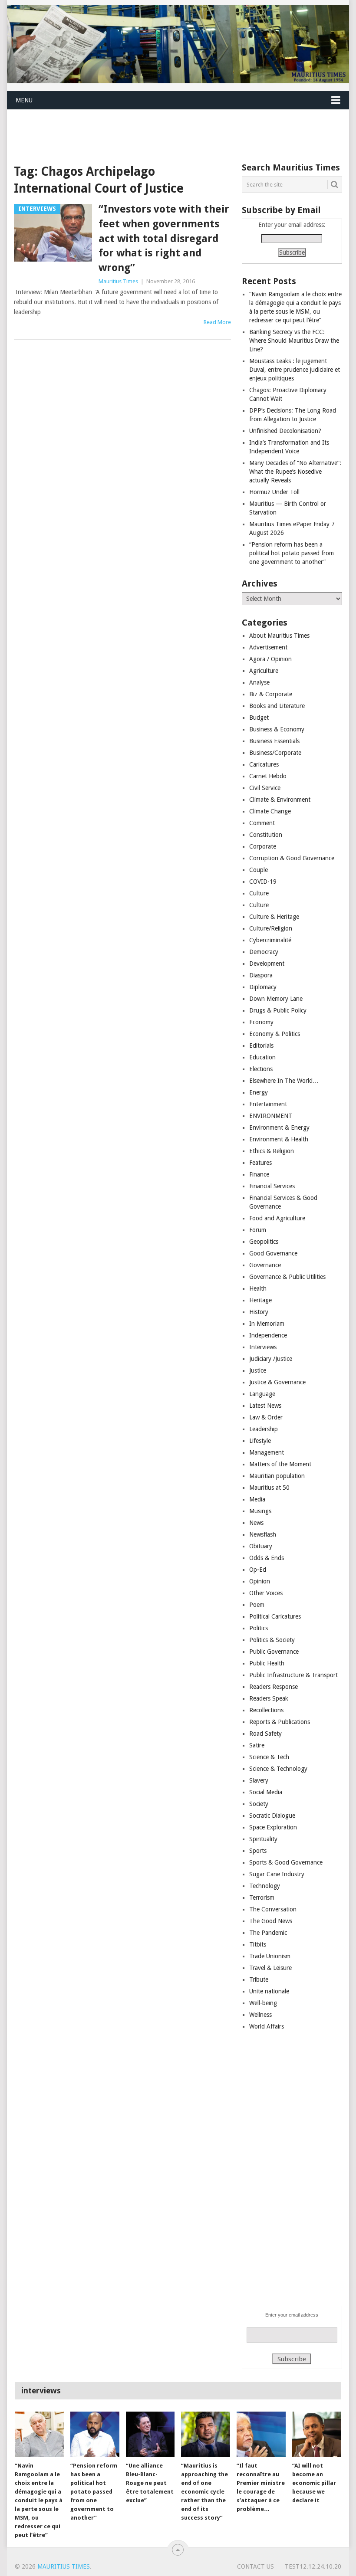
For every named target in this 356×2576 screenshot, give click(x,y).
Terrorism (262, 1898)
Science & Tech (269, 1757)
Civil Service (265, 788)
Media (257, 1499)
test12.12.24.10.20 (313, 2566)
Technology (265, 1886)
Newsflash (263, 1534)
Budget (259, 718)
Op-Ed (258, 1570)
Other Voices (266, 1593)
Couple (259, 870)
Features (260, 1163)
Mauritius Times (118, 281)
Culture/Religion (271, 928)
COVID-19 (263, 882)
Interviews (263, 1347)
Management (267, 1452)
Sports (258, 1851)
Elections (261, 1069)
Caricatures (264, 764)
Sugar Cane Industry (277, 1874)
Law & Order (266, 1417)
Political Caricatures (275, 1616)
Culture (259, 893)
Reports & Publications (280, 1722)
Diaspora (261, 975)
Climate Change (270, 811)
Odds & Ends (267, 1558)
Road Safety (265, 1734)
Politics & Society (272, 1640)
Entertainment (268, 1104)
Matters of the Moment (280, 1464)
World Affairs (267, 2026)
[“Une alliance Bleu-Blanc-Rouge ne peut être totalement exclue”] (150, 2434)
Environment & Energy (279, 1127)
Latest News (265, 1406)
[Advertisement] (165, 130)
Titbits (258, 1944)
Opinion (260, 1581)
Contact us (255, 2566)
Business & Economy (277, 729)
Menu (24, 100)
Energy (259, 1092)
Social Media (266, 1792)
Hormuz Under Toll (274, 492)
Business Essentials (274, 741)
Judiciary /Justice (271, 1359)
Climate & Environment (280, 800)
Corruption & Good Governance (292, 858)
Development (267, 964)
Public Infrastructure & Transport (293, 1675)
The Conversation (273, 1909)
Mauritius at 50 (269, 1488)
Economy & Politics (275, 1034)
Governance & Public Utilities (287, 1277)
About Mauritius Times (279, 636)
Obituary (261, 1546)
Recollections (266, 1710)
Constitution (266, 835)
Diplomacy (263, 987)
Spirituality (263, 1839)
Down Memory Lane (276, 999)
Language (262, 1394)
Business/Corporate (275, 753)
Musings (260, 1511)
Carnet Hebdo (268, 776)
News (256, 1523)
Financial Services (272, 1186)
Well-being (263, 2003)
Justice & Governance (277, 1382)
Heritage (260, 1300)
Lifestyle (260, 1441)
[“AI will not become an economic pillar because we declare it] (317, 2434)
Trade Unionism (270, 1956)
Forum (258, 1230)
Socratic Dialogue (272, 1816)
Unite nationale (269, 1991)
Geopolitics (264, 1242)
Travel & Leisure (270, 1968)
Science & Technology (278, 1769)
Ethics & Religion (272, 1151)
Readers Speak (269, 1698)
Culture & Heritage (274, 917)
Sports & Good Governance (286, 1862)
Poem (257, 1605)
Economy (261, 1022)
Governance (265, 1265)
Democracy (264, 952)
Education (262, 1057)
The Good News (271, 1921)
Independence (268, 1335)
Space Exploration (273, 1827)
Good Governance (273, 1253)
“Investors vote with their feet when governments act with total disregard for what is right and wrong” (164, 238)
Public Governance (274, 1652)
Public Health (267, 1663)
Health (258, 1288)
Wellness (260, 2015)
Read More (217, 322)
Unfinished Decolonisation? (285, 431)
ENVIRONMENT (271, 1116)
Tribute (259, 1980)
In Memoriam (267, 1324)
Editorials (261, 1045)
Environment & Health (279, 1139)
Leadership (264, 1429)
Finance (259, 1174)
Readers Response (274, 1687)
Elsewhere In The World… (284, 1081)
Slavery (259, 1780)
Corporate (263, 846)
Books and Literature (277, 706)
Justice (258, 1370)
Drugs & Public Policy (278, 1010)
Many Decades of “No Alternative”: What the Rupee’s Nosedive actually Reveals (295, 472)
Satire (257, 1745)
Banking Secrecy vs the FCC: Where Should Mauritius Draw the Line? (294, 341)
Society (259, 1804)
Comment (262, 823)
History (259, 1312)
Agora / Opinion (270, 659)
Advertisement (268, 647)
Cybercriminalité (270, 940)
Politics (259, 1628)
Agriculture (264, 671)
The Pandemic (268, 1933)
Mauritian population (277, 1476)
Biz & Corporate (271, 694)
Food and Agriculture (277, 1218)
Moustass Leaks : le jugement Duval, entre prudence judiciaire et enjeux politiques (295, 370)
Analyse (259, 682)
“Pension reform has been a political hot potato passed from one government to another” (292, 553)
